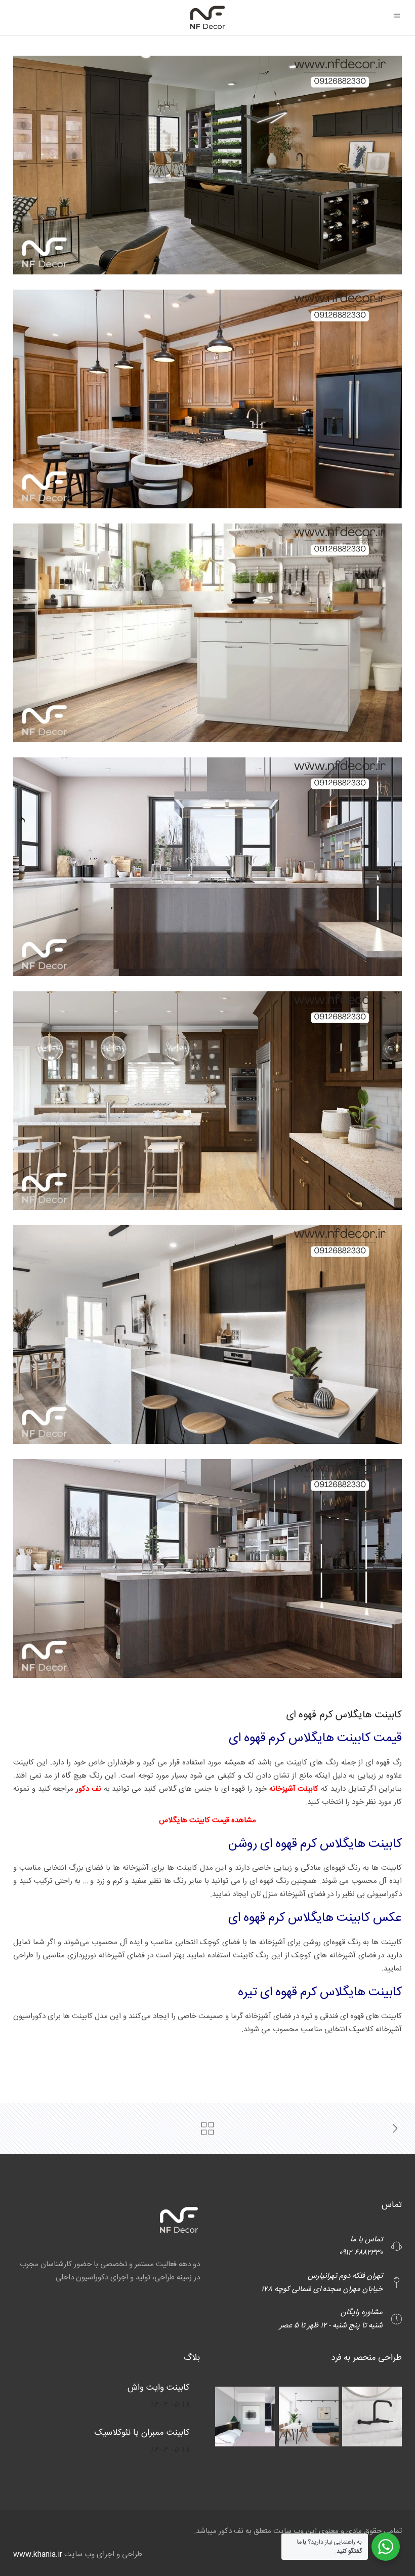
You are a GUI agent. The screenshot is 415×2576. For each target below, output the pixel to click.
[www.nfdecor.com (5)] (207, 1101)
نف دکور (90, 1789)
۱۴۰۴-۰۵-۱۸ (170, 2404)
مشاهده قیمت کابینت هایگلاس (207, 1820)
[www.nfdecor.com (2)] (207, 867)
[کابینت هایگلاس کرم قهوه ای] (207, 165)
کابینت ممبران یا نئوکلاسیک (142, 2433)
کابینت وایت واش (159, 2388)
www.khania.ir (38, 2554)
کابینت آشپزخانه (293, 1789)
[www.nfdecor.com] (207, 1568)
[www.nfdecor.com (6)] (207, 1335)
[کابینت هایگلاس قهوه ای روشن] (207, 399)
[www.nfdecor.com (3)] (207, 633)
